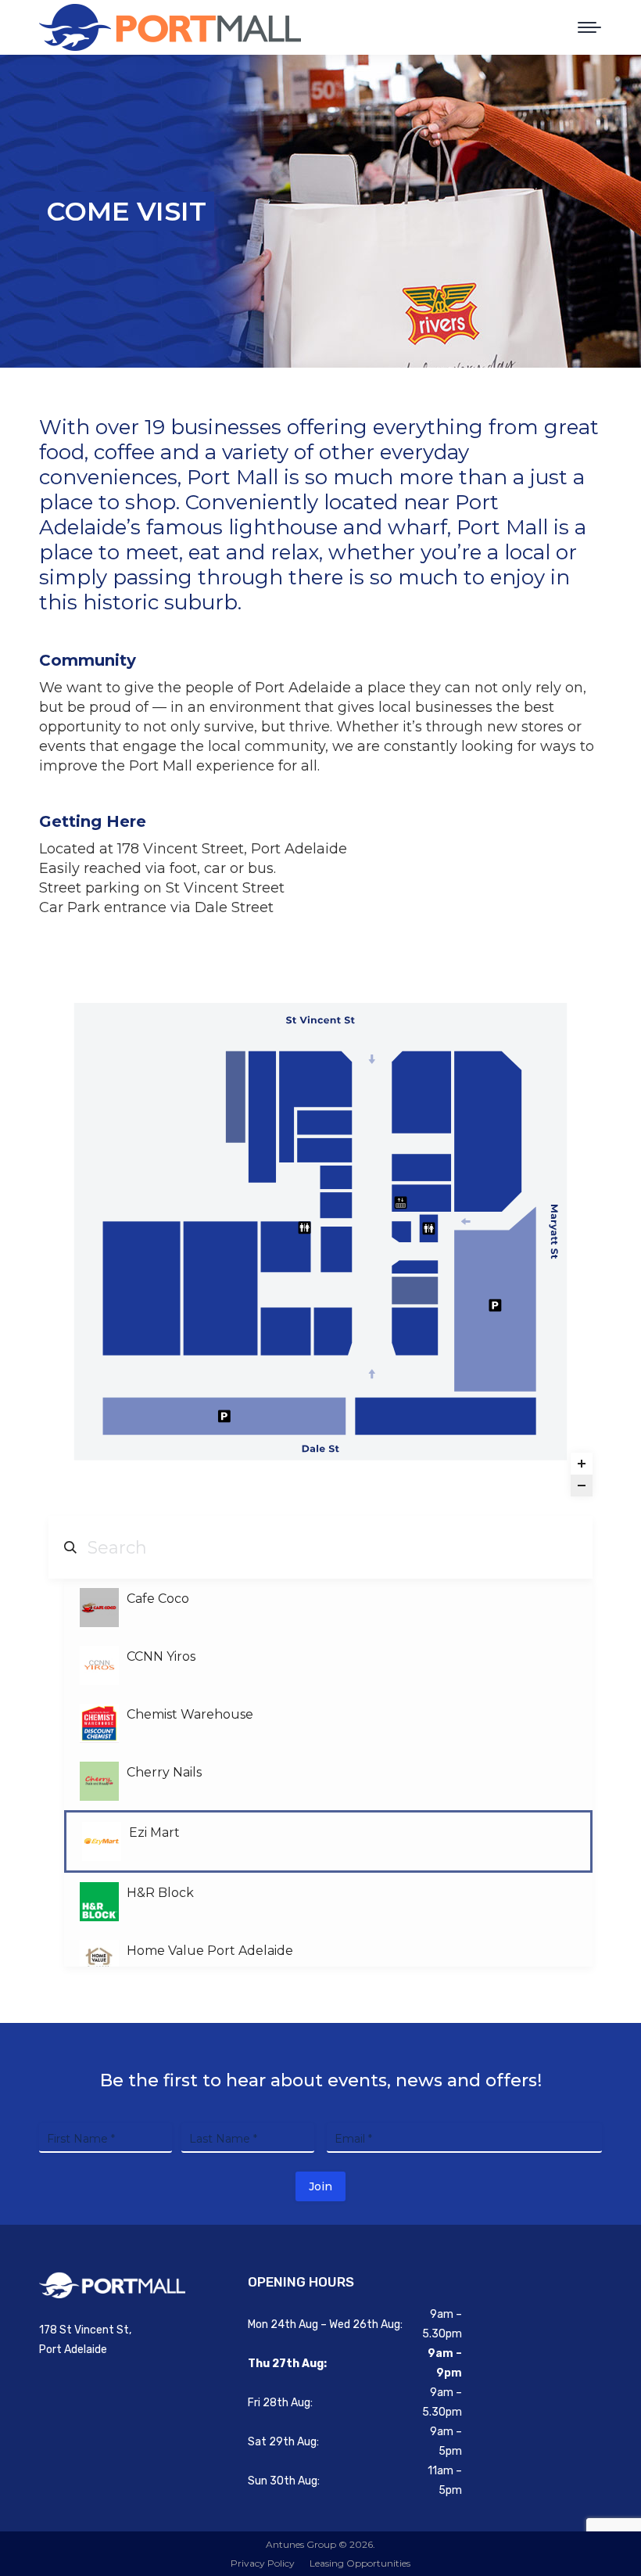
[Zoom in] (582, 1464)
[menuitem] (263, 2563)
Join (320, 2186)
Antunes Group (301, 2544)
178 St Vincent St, (85, 2330)
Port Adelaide (73, 2350)
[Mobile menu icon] (589, 27)
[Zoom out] (582, 1486)
